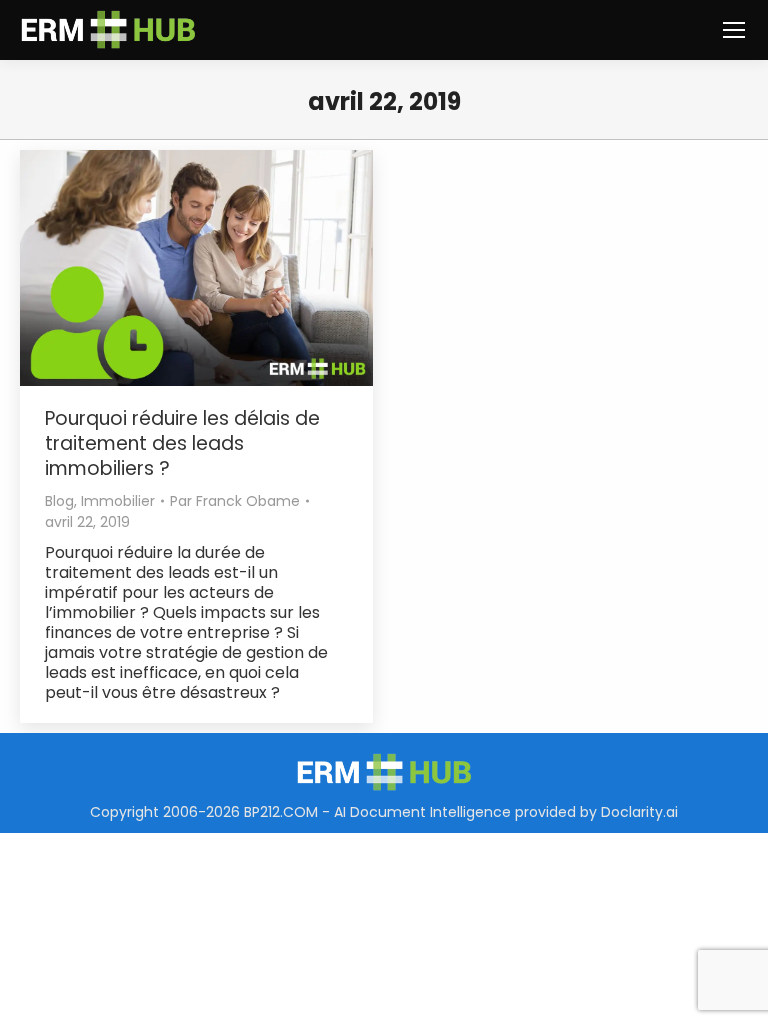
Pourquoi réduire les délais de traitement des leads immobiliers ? (182, 443)
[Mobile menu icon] (734, 30)
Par (235, 501)
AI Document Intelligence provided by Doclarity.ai (506, 812)
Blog (59, 501)
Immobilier (118, 501)
